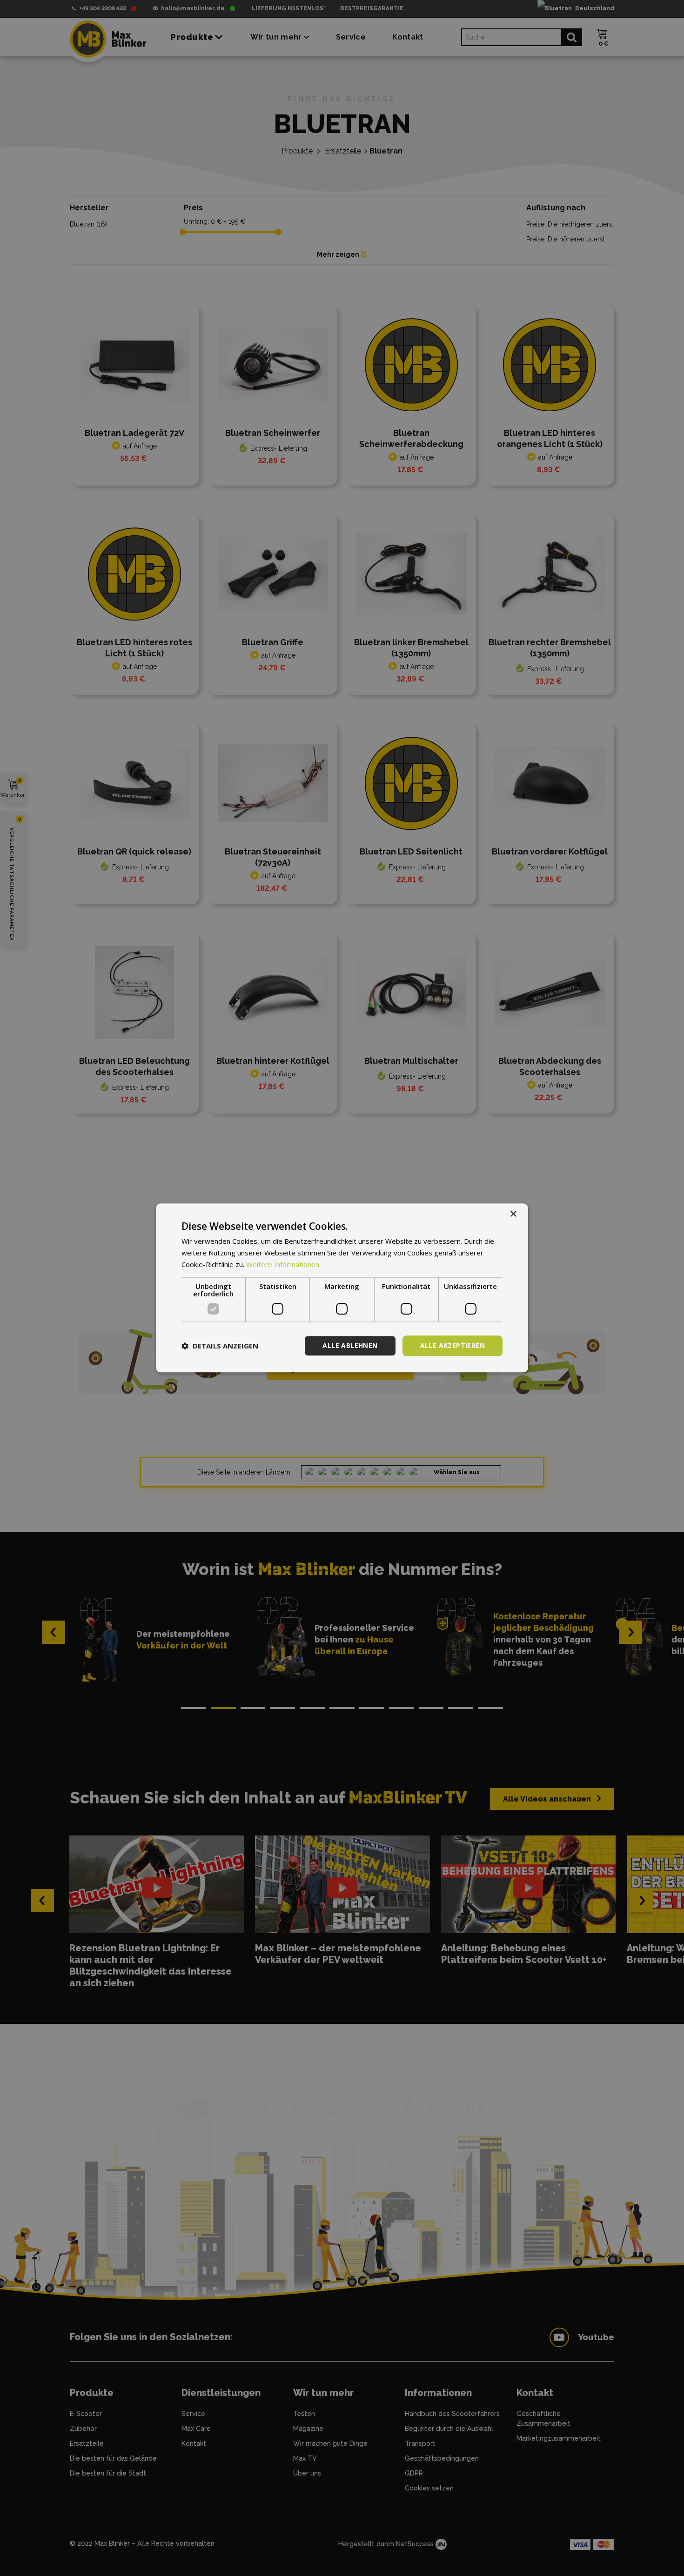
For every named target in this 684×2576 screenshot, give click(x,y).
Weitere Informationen (283, 1264)
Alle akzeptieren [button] (453, 1345)
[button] (220, 1346)
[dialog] (342, 1288)
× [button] (513, 1214)
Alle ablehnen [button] (350, 1345)
